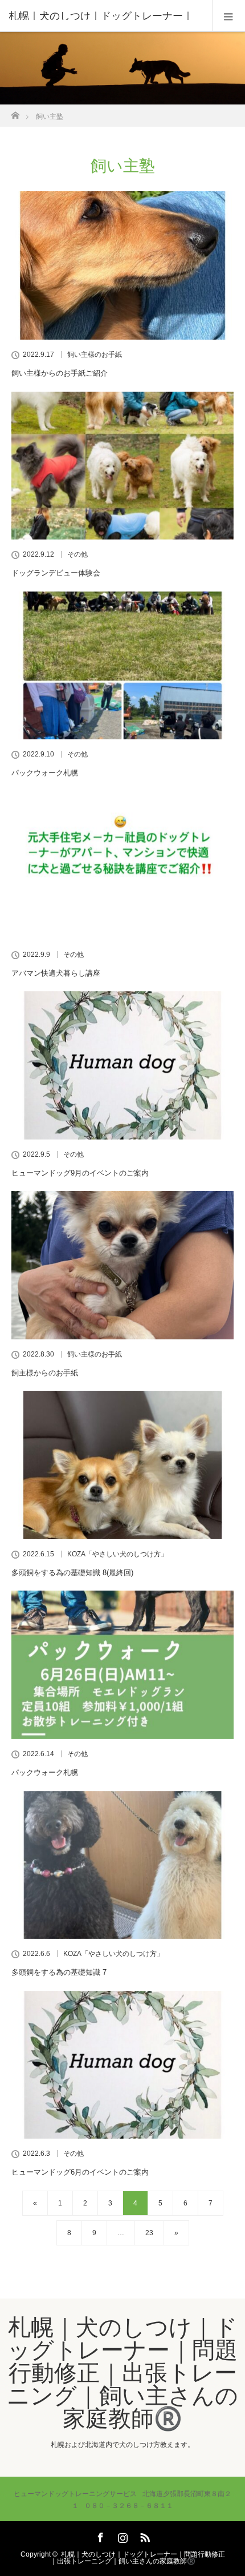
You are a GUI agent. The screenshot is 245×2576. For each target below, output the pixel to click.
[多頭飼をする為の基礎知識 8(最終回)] (122, 1465)
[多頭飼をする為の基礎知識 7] (122, 1865)
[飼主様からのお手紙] (122, 1265)
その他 (77, 554)
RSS (144, 2535)
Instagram (121, 2535)
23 (149, 2233)
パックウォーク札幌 (45, 773)
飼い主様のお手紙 (95, 355)
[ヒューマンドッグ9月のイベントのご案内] (122, 1065)
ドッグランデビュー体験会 (56, 573)
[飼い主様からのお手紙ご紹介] (122, 265)
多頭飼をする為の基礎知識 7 (59, 1972)
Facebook (99, 2535)
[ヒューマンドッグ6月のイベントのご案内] (122, 2065)
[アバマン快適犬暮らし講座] (122, 866)
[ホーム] (15, 112)
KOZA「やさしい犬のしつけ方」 (117, 1554)
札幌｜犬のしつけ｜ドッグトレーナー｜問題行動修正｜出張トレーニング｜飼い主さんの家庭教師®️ (122, 2373)
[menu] (229, 16)
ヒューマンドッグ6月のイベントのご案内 (80, 2172)
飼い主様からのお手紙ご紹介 (60, 373)
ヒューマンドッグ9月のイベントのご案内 (80, 1173)
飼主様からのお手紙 (45, 1373)
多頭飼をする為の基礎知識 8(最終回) (72, 1573)
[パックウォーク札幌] (122, 666)
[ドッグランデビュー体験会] (122, 466)
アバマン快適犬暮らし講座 (56, 973)
